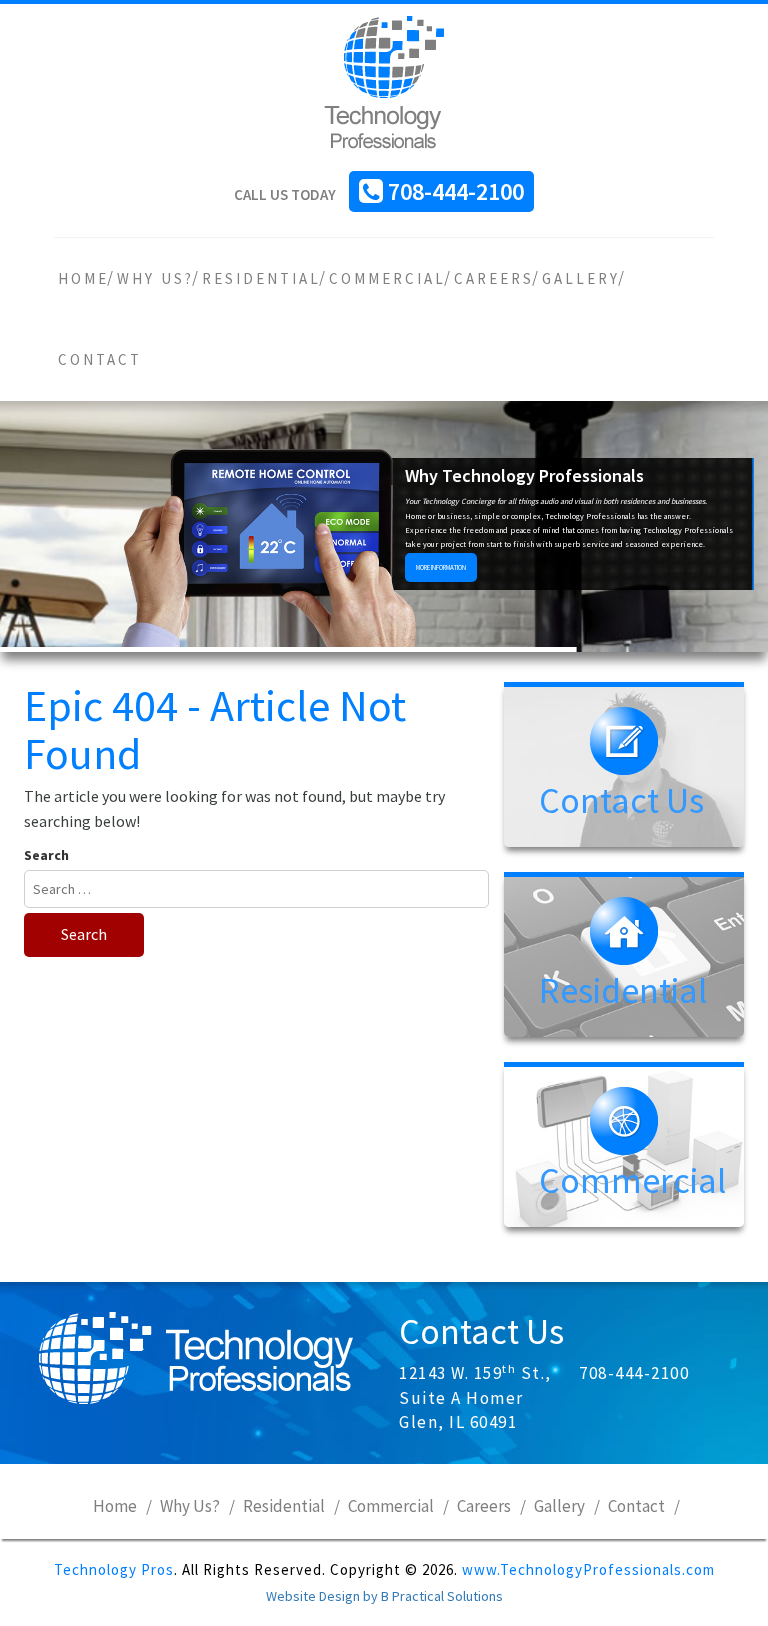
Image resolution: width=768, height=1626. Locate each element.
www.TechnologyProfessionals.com (588, 1569)
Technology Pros (114, 1569)
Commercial (387, 278)
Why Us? (155, 278)
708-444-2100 (456, 191)
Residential (261, 278)
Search (46, 855)
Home (83, 278)
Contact (100, 359)
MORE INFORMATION (441, 567)
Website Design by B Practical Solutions (384, 1596)
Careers (494, 278)
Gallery (581, 278)
